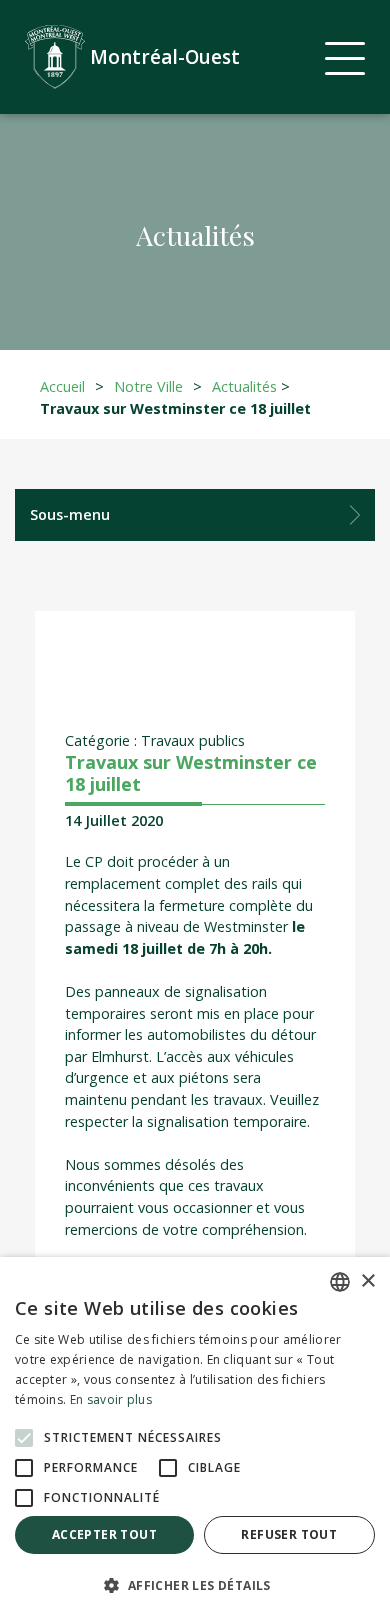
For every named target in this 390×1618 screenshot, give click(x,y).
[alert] (195, 1437)
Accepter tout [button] (104, 1534)
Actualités (244, 386)
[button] (195, 1585)
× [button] (367, 1281)
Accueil (62, 386)
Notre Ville (148, 386)
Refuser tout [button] (289, 1534)
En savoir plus (111, 1399)
